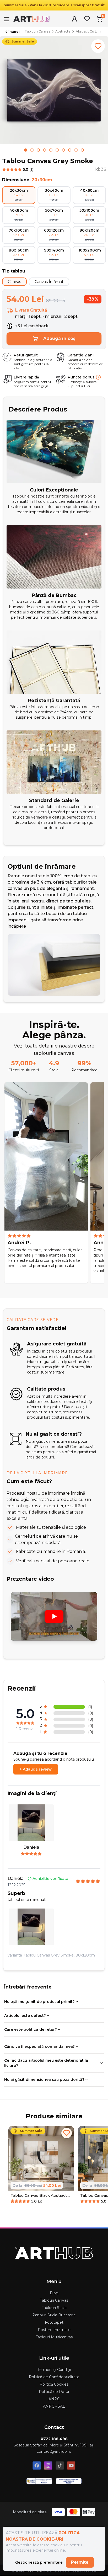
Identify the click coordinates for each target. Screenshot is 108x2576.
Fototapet (54, 2322)
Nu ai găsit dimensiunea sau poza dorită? (44, 2080)
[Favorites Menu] (87, 19)
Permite (80, 2562)
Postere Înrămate (54, 2330)
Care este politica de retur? (31, 2029)
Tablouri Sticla (54, 2308)
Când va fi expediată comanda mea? (39, 2046)
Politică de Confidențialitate (54, 2377)
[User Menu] (74, 19)
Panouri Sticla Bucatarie (54, 2315)
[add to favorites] (98, 46)
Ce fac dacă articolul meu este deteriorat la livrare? (46, 2063)
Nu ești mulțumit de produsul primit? (39, 2002)
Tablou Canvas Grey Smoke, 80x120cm (59, 1955)
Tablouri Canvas (37, 31)
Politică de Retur (54, 2392)
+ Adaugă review (36, 1769)
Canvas (14, 282)
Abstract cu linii (88, 31)
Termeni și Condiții (54, 2370)
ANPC (54, 2399)
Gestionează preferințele (39, 2562)
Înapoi (14, 32)
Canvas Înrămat (49, 282)
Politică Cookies (54, 2384)
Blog (54, 2293)
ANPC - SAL (54, 2406)
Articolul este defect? (25, 2016)
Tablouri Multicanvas (54, 2337)
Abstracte (63, 31)
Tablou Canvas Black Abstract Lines (39, 2196)
